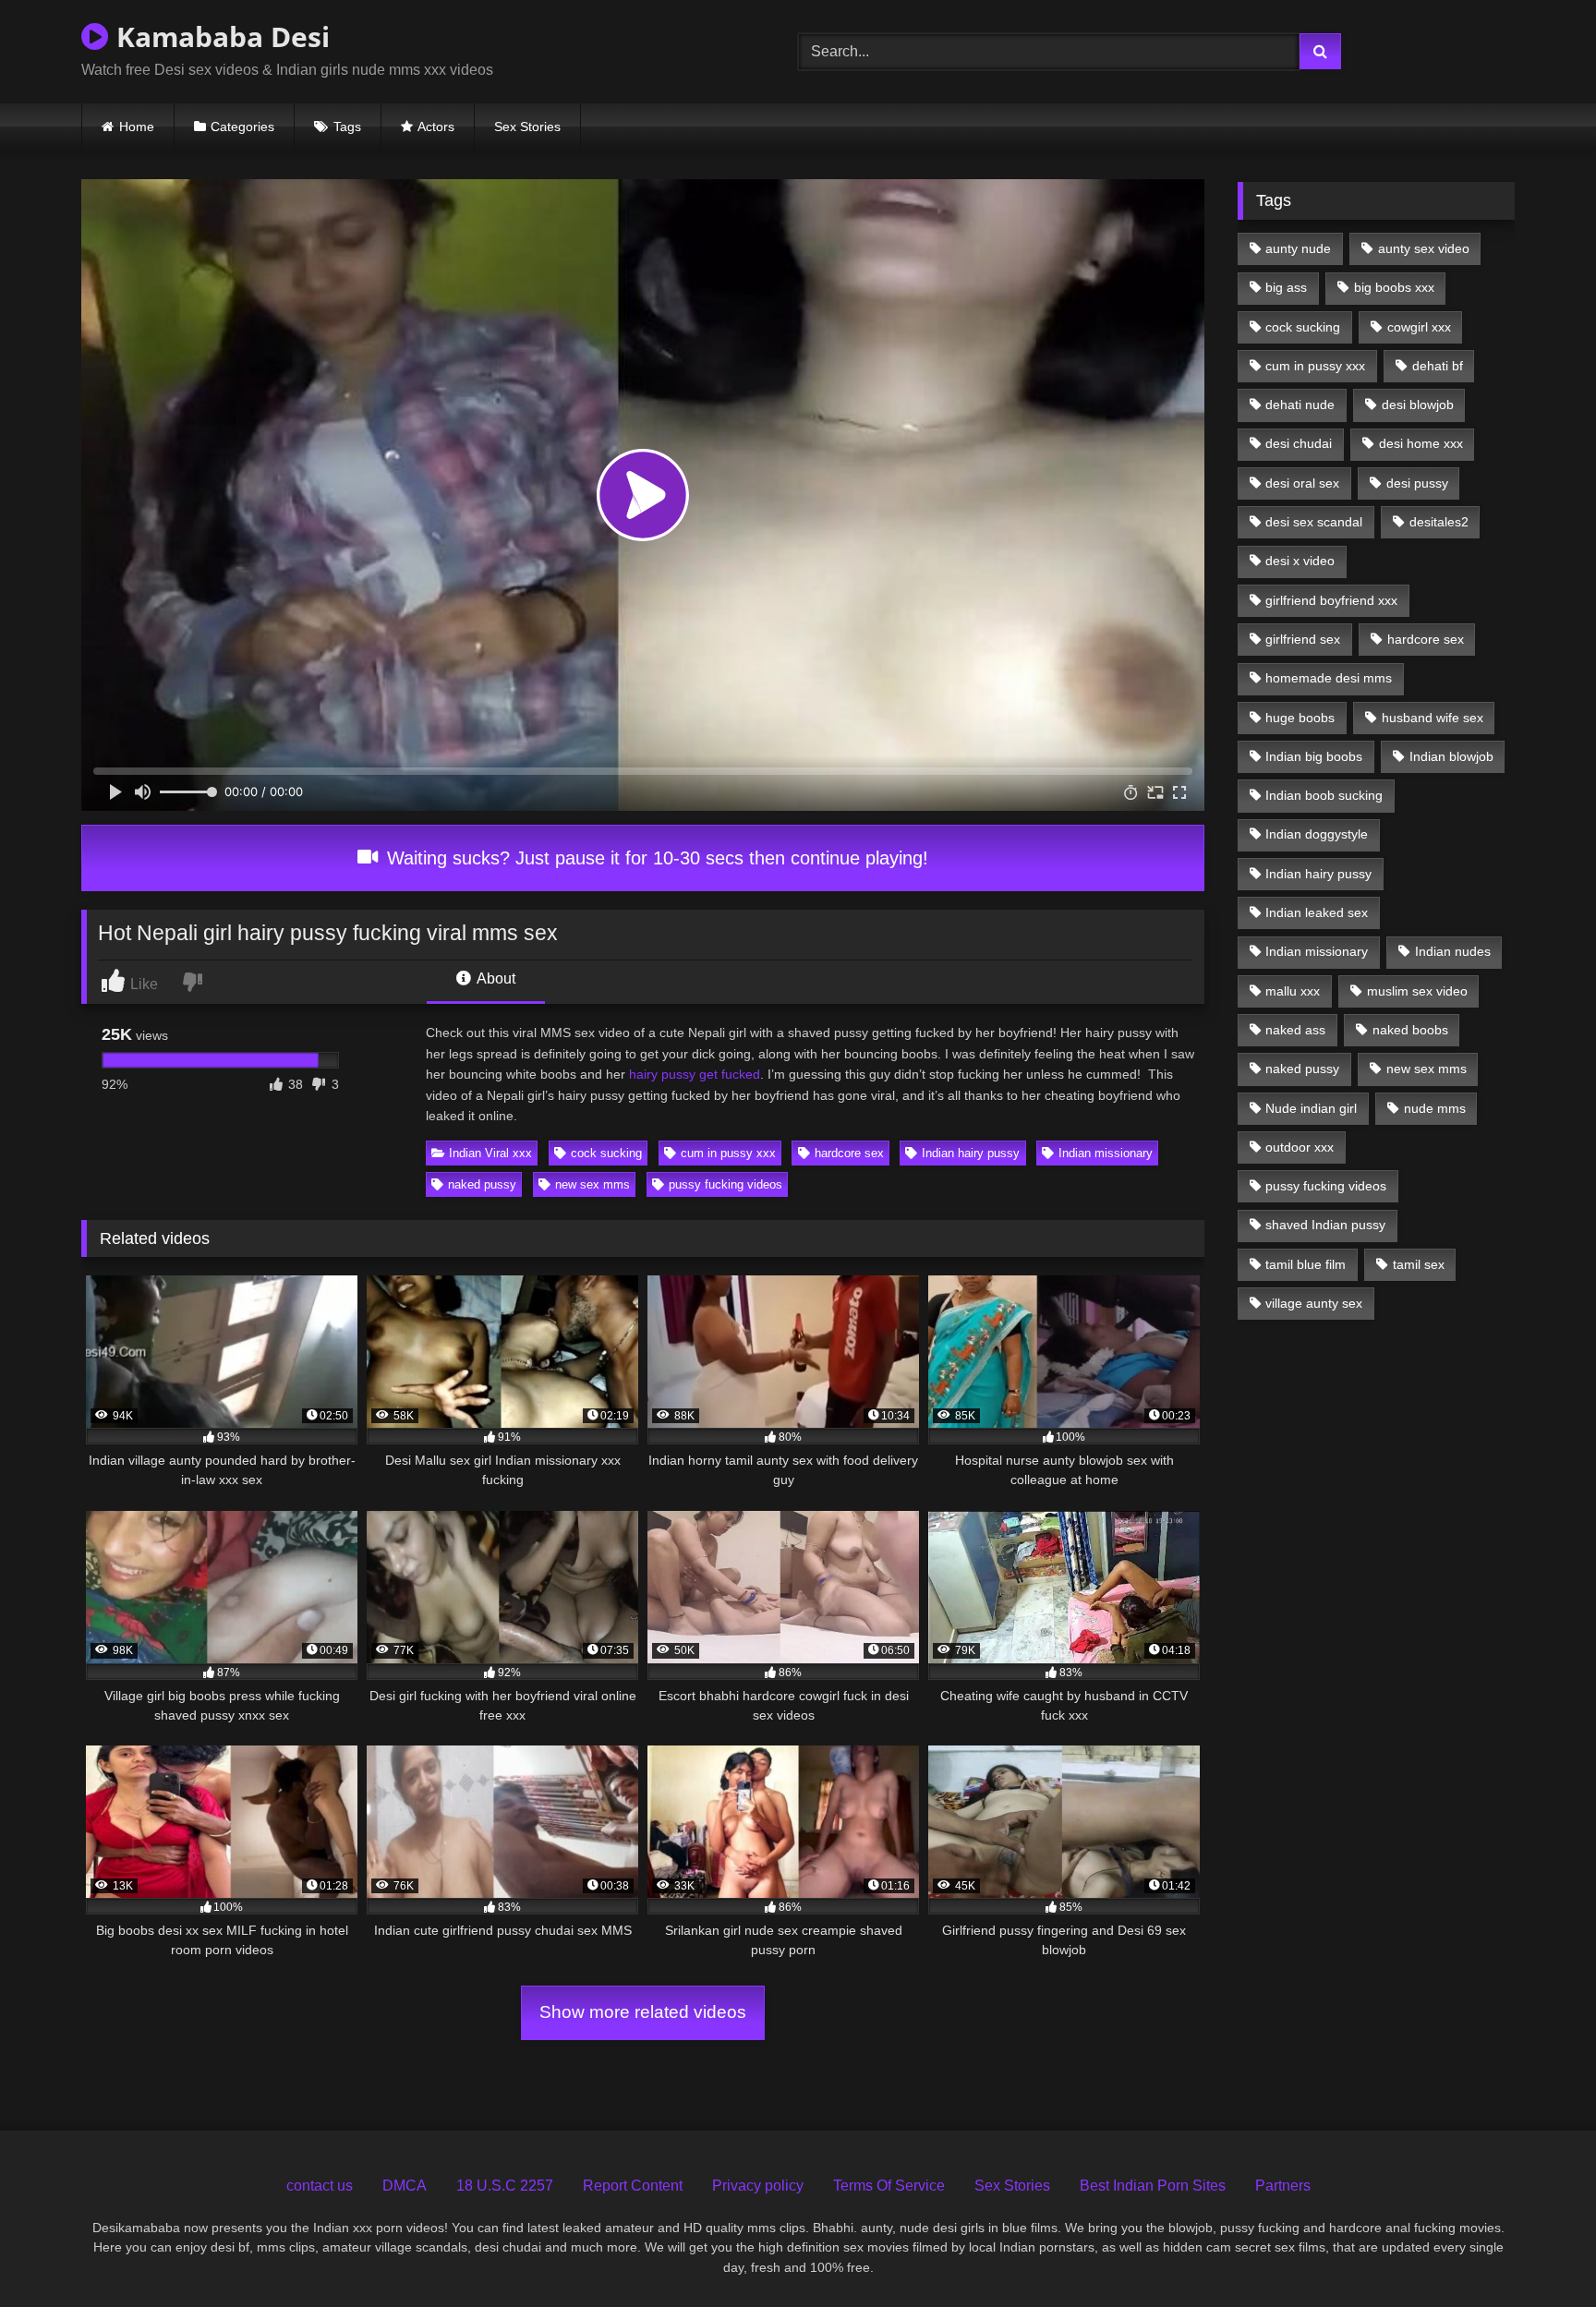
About (495, 978)
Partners (1283, 2186)
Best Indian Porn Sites (1153, 2186)
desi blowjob (1418, 405)
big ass (1286, 287)
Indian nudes (1453, 951)
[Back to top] (1540, 2252)
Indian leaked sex (1317, 912)
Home (137, 127)
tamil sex (1419, 1264)
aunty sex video (1424, 248)
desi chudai (1299, 443)
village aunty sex (1314, 1303)
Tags (347, 127)
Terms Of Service (889, 2186)
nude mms (1435, 1108)
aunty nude (1298, 248)
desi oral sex (1302, 483)
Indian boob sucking (1324, 795)
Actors (436, 127)
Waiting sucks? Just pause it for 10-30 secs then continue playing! (655, 858)
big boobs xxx (1394, 287)
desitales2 (1439, 522)
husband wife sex (1433, 718)
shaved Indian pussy (1325, 1225)
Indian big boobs (1314, 756)
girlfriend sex (1303, 639)
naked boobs (1410, 1030)
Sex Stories (527, 127)
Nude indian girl (1311, 1108)
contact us (320, 2186)
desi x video (1300, 561)
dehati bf (1438, 366)
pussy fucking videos (725, 1184)
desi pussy (1417, 483)
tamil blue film (1306, 1264)
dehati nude (1300, 405)
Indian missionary (1106, 1153)
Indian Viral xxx (490, 1153)
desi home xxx (1421, 443)
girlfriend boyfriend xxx (1331, 600)
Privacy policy (758, 2186)
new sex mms (592, 1184)
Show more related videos (643, 2012)
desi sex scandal (1314, 522)
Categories (242, 127)
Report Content (633, 2186)
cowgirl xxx (1419, 327)
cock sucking (606, 1153)
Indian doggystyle (1317, 834)
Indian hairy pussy (971, 1153)
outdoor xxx (1300, 1147)
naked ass (1295, 1030)
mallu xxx (1293, 991)
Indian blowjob (1451, 756)
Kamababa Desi (219, 36)
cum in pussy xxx (728, 1153)
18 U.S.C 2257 (505, 2186)
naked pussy (482, 1184)
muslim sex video (1417, 991)
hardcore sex (849, 1153)
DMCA (405, 2186)
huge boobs (1300, 718)
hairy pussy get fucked (695, 1074)
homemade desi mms (1329, 678)
